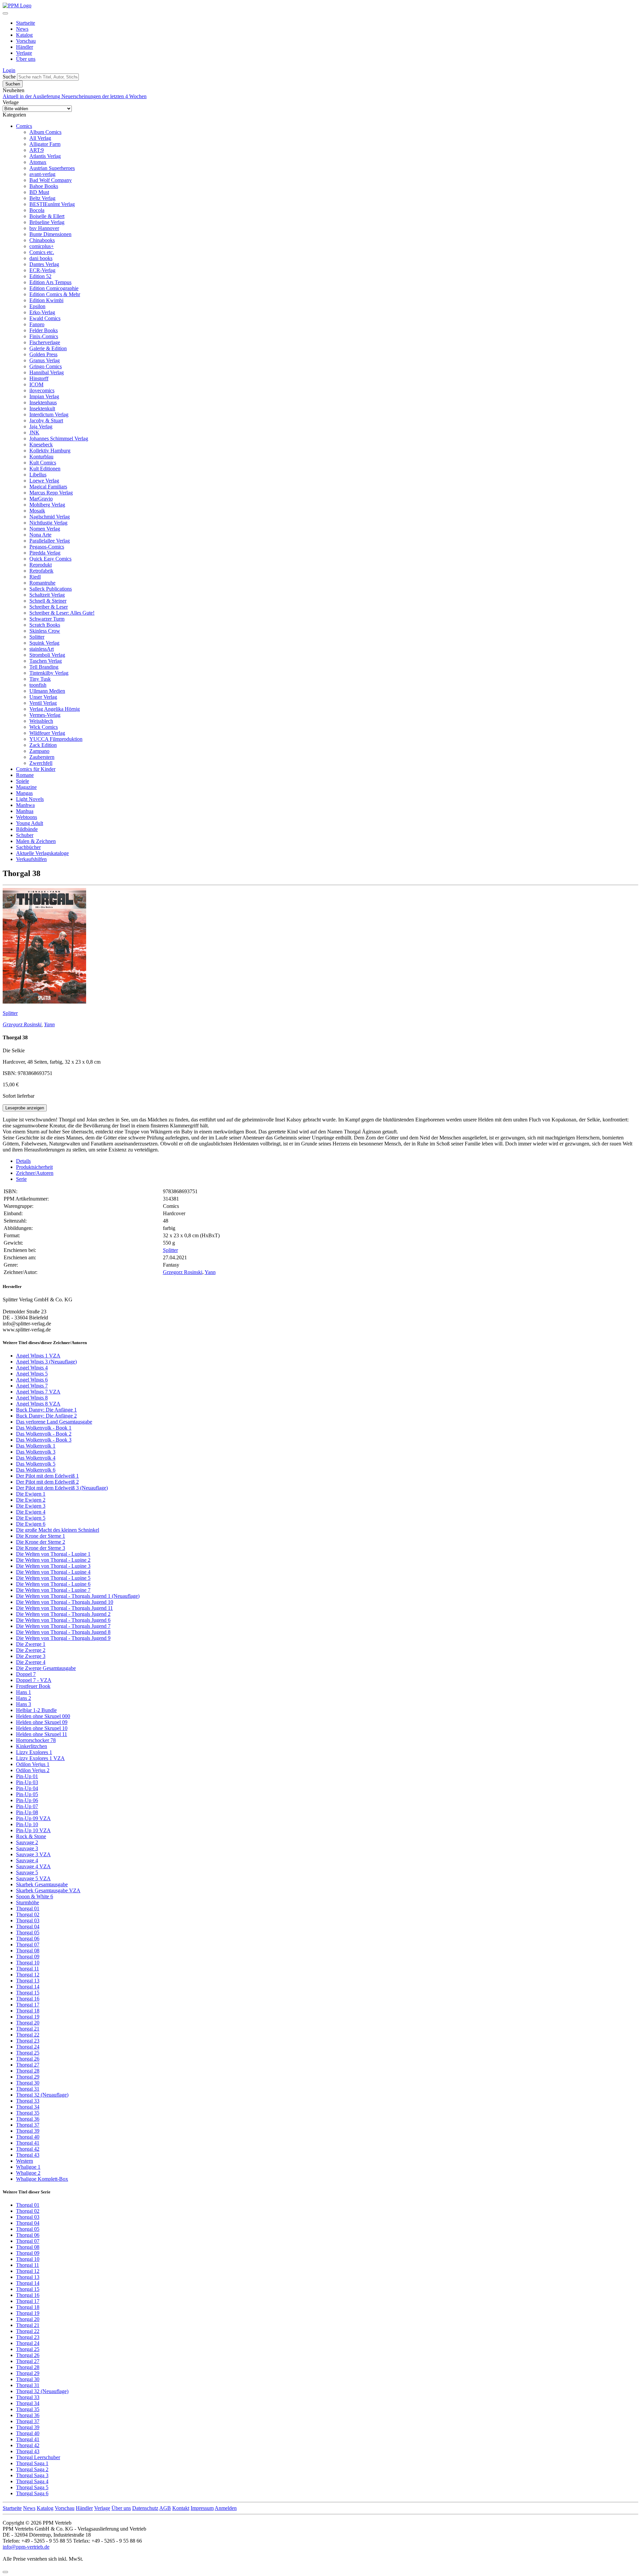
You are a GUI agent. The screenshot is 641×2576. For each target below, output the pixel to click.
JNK (34, 433)
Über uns (26, 59)
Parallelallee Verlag (50, 541)
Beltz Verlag (42, 198)
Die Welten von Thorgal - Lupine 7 (53, 1590)
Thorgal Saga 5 (32, 2487)
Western (25, 2161)
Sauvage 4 (27, 1860)
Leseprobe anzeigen (25, 1108)
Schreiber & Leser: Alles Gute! (62, 613)
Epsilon (37, 306)
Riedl (35, 577)
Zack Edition (43, 745)
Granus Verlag (45, 360)
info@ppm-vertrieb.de (26, 2547)
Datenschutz (145, 2508)
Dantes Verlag (44, 264)
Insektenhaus (43, 402)
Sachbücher (28, 847)
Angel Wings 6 (32, 1380)
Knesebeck (41, 445)
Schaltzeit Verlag (47, 595)
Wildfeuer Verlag (47, 733)
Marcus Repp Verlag (51, 493)
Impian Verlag (44, 396)
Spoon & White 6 (35, 1896)
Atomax (38, 162)
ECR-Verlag (42, 270)
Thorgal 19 (28, 2017)
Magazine (26, 787)
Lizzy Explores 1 (34, 1752)
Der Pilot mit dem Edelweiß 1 (47, 1476)
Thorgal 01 (28, 1908)
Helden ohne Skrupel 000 (43, 1716)
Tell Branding (44, 667)
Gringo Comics (46, 366)
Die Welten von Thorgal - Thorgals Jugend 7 (63, 1626)
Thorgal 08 (28, 1951)
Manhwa (25, 805)
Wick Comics (44, 727)
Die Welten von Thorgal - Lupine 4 (53, 1572)
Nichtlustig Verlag (48, 523)
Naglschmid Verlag (50, 517)
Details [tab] (23, 1161)
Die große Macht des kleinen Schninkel (58, 1530)
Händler (25, 47)
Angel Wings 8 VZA (38, 1404)
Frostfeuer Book (33, 1686)
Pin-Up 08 (27, 1812)
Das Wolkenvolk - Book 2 (44, 1434)
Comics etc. (42, 252)
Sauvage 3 (27, 1848)
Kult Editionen (45, 469)
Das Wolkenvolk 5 (36, 1464)
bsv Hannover (44, 228)
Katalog (24, 35)
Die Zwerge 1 (31, 1644)
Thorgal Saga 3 (32, 2475)
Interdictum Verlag (49, 414)
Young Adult (30, 823)
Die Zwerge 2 (31, 1650)
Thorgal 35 (28, 2113)
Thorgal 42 (28, 2149)
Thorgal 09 (28, 1957)
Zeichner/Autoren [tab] (35, 1173)
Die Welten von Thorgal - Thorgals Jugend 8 (63, 1632)
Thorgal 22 (28, 2035)
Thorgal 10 (28, 1963)
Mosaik (37, 511)
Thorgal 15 (28, 1993)
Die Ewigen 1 (31, 1494)
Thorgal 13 (28, 1981)
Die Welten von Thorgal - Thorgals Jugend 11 (64, 1608)
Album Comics (45, 132)
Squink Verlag (44, 643)
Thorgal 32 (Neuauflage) (42, 2095)
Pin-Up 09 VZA (33, 1818)
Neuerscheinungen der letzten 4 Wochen (104, 96)
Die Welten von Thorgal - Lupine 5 (53, 1578)
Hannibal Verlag (47, 372)
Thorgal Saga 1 (32, 2463)
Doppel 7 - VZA (34, 1680)
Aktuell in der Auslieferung (32, 96)
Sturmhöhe (28, 1902)
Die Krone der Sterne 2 (41, 1542)
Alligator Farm (45, 144)
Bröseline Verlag (47, 222)
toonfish (38, 685)
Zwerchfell (41, 763)
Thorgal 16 (28, 1999)
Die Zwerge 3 (31, 1656)
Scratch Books (45, 625)
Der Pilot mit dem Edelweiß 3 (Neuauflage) (62, 1488)
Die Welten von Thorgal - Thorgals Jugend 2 (63, 1614)
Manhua (25, 811)
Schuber (25, 835)
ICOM (36, 384)
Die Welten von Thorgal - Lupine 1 (53, 1554)
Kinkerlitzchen (32, 1746)
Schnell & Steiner (48, 601)
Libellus (38, 475)
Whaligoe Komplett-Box (42, 2179)
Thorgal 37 (28, 2125)
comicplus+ (42, 246)
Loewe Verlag (44, 481)
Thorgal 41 (28, 2143)
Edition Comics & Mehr (55, 294)
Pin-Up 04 (27, 1788)
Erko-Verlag (42, 312)
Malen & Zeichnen (36, 841)
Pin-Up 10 (27, 1824)
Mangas (24, 793)
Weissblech (41, 721)
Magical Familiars (48, 487)
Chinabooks (42, 240)
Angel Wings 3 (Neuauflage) (46, 1362)
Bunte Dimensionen (50, 234)
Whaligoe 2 (28, 2173)
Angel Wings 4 (32, 1368)
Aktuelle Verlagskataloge (42, 853)
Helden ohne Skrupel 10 (42, 1728)
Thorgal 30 (28, 2083)
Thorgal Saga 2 (32, 2469)
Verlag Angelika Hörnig (55, 709)
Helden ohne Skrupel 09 (42, 1722)
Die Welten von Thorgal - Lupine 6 (53, 1584)
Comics (24, 126)
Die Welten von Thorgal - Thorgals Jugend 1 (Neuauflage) (78, 1596)
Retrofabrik (41, 571)
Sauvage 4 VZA (33, 1866)
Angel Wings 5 (32, 1374)
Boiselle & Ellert (47, 216)
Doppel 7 (26, 1674)
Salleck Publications (51, 589)
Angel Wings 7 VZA (38, 1392)
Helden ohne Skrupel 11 (42, 1734)
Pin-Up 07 (27, 1806)
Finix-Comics (44, 336)
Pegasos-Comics (47, 547)
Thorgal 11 (28, 1969)
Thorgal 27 (28, 2065)
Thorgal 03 (28, 1920)
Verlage (24, 53)
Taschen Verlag (46, 661)
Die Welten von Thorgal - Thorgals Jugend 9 (63, 1638)
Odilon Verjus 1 (33, 1764)
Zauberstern (42, 757)
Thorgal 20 (28, 2023)
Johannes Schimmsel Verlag (59, 439)
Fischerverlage (45, 342)
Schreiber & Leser (49, 607)
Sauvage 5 (27, 1872)
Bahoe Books (44, 186)
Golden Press (43, 354)
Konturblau (41, 457)
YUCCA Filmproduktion (56, 739)
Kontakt (181, 2508)
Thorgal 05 (28, 1933)
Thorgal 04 (28, 1926)
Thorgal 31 (28, 2089)
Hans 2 (24, 1698)
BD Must (39, 192)
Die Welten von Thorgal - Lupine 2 (53, 1560)
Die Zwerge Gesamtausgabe (46, 1668)
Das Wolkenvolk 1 (36, 1446)
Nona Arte (40, 535)
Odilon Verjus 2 (33, 1770)
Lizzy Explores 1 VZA (40, 1758)
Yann (49, 1024)
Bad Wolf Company (51, 180)
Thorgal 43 (28, 2155)
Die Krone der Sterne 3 (41, 1548)
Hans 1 (24, 1692)
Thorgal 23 (28, 2041)
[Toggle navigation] (5, 13)
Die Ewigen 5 (31, 1518)
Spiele (23, 781)
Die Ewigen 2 (31, 1500)
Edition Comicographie (54, 288)
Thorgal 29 (28, 2077)
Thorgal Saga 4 (32, 2481)
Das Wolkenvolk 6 (36, 1470)
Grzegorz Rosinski (22, 1024)
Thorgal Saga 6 (32, 2493)
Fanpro (37, 324)
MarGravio (41, 499)
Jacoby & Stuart (46, 420)
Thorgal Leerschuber (38, 2457)
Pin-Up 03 (27, 1782)
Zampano (39, 751)
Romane (25, 775)
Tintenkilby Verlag (49, 673)
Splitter (37, 637)
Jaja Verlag (41, 426)
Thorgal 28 (28, 2071)
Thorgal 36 (28, 2119)
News (22, 29)
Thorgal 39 (28, 2131)
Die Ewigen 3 (31, 1506)
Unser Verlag (43, 697)
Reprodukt (41, 565)
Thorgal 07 (28, 1945)
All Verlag (40, 138)
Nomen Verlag (45, 529)
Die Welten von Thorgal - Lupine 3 (53, 1566)
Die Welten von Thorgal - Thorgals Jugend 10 (65, 1602)
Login (9, 70)
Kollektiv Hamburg (50, 451)
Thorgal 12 (28, 1975)
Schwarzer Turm (47, 619)
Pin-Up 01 (27, 1776)
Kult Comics (43, 463)
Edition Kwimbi (46, 300)
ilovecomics (42, 390)
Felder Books (44, 330)
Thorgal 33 (28, 2101)
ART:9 (37, 150)
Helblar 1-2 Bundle (36, 1710)
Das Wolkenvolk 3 (36, 1452)
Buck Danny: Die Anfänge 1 (46, 1410)
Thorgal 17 (28, 2005)
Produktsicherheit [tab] (34, 1167)
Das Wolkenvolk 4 (36, 1458)
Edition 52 (40, 276)
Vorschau (26, 41)
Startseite (26, 23)
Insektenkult (42, 408)
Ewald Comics (45, 318)
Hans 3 (24, 1704)
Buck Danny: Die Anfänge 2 (46, 1416)
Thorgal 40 (28, 2137)
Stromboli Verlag (47, 655)
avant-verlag (42, 174)
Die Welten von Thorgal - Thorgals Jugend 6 (63, 1620)
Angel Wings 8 (32, 1398)
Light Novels (30, 799)
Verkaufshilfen (31, 859)
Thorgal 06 (28, 1939)
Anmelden (226, 2508)
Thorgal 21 (28, 2029)
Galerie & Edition (48, 348)
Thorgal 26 (28, 2059)
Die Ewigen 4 (31, 1512)
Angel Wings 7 (32, 1386)
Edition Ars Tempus (50, 282)
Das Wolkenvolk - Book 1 (44, 1428)
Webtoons (27, 817)
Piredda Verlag (45, 553)
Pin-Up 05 (27, 1794)
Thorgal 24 (28, 2047)
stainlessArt (42, 649)
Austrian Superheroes (52, 168)
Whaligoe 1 (28, 2167)
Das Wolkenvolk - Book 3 (44, 1440)
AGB (165, 2508)
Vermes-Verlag (45, 715)
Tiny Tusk (40, 679)
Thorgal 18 (28, 2011)
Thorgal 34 (28, 2107)
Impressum (202, 2508)
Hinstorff (39, 378)
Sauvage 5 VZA (33, 1878)
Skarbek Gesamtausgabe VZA (48, 1890)
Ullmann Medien (47, 691)
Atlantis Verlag (45, 156)
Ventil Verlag (43, 703)
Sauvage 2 (27, 1842)
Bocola (37, 210)
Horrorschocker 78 (36, 1740)
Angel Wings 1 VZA (38, 1356)
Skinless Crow (45, 631)
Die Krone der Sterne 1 (41, 1536)
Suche (9, 77)
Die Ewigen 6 (31, 1524)
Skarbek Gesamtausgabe (42, 1884)
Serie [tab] (21, 1179)
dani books (41, 258)
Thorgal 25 (28, 2053)
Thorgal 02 (28, 1914)
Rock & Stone (31, 1836)
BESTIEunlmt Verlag (52, 204)
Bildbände (27, 829)
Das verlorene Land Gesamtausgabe (54, 1422)
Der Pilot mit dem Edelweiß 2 (47, 1482)
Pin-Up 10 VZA (33, 1830)
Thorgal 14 (28, 1987)
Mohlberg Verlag (47, 505)
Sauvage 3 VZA (33, 1854)
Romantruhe (42, 583)
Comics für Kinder (36, 769)
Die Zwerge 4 (31, 1662)
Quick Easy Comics (50, 559)
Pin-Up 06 (27, 1800)
